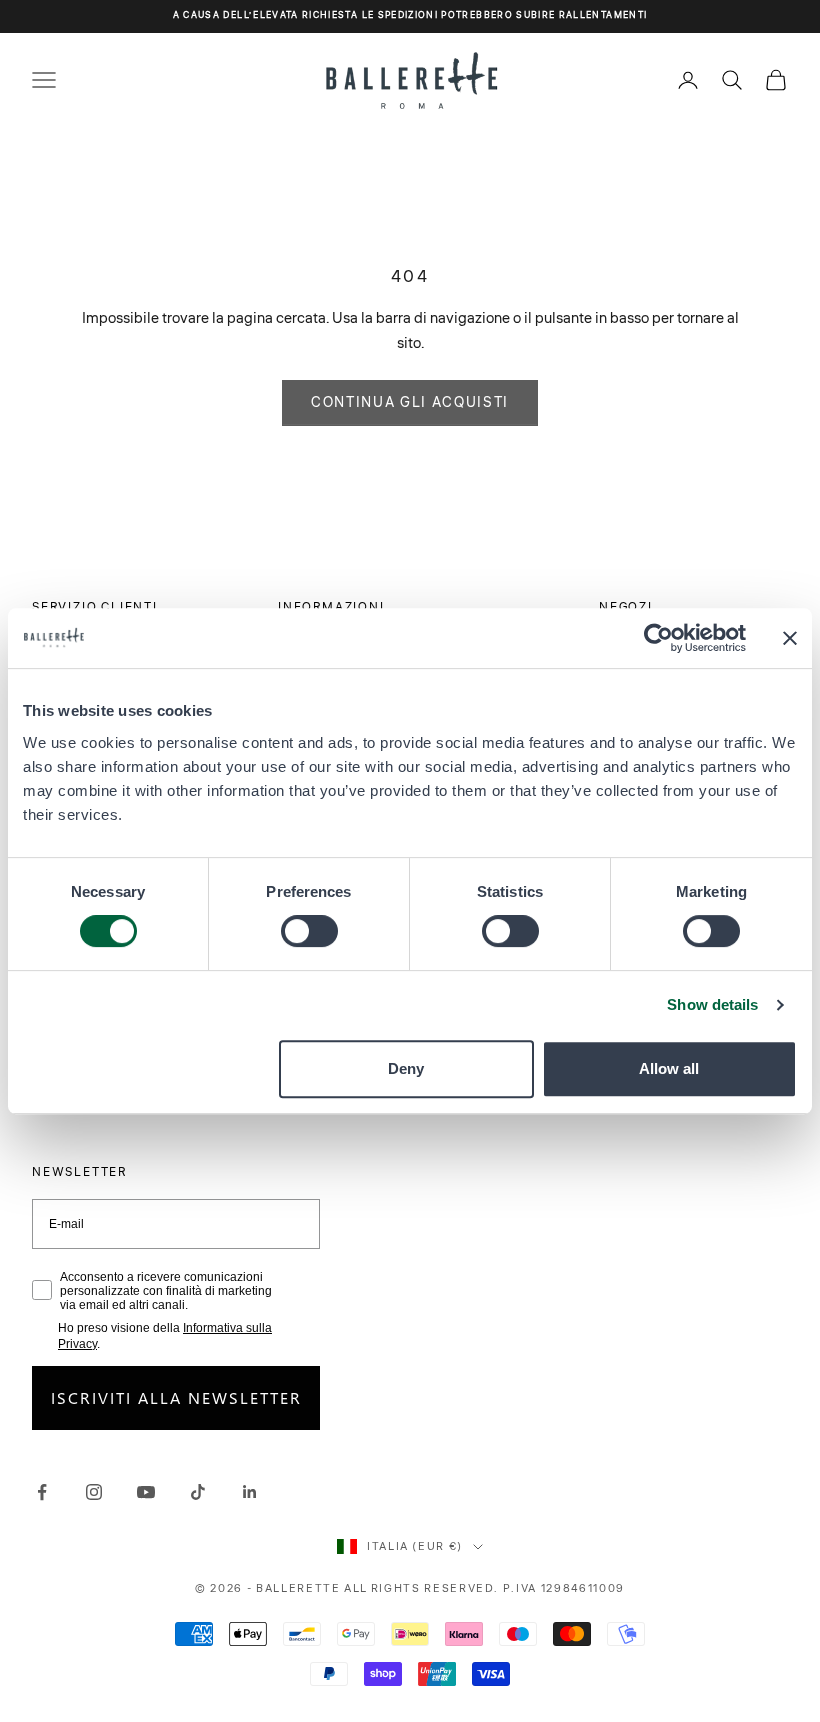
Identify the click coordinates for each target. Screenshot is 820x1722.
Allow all (669, 1068)
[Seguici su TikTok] (198, 1492)
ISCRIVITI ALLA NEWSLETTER (176, 1397)
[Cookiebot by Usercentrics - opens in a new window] (658, 638)
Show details (712, 1004)
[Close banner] (790, 638)
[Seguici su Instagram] (94, 1492)
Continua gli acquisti (410, 403)
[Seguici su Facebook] (42, 1492)
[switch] (309, 931)
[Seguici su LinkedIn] (250, 1492)
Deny (406, 1068)
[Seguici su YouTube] (146, 1492)
